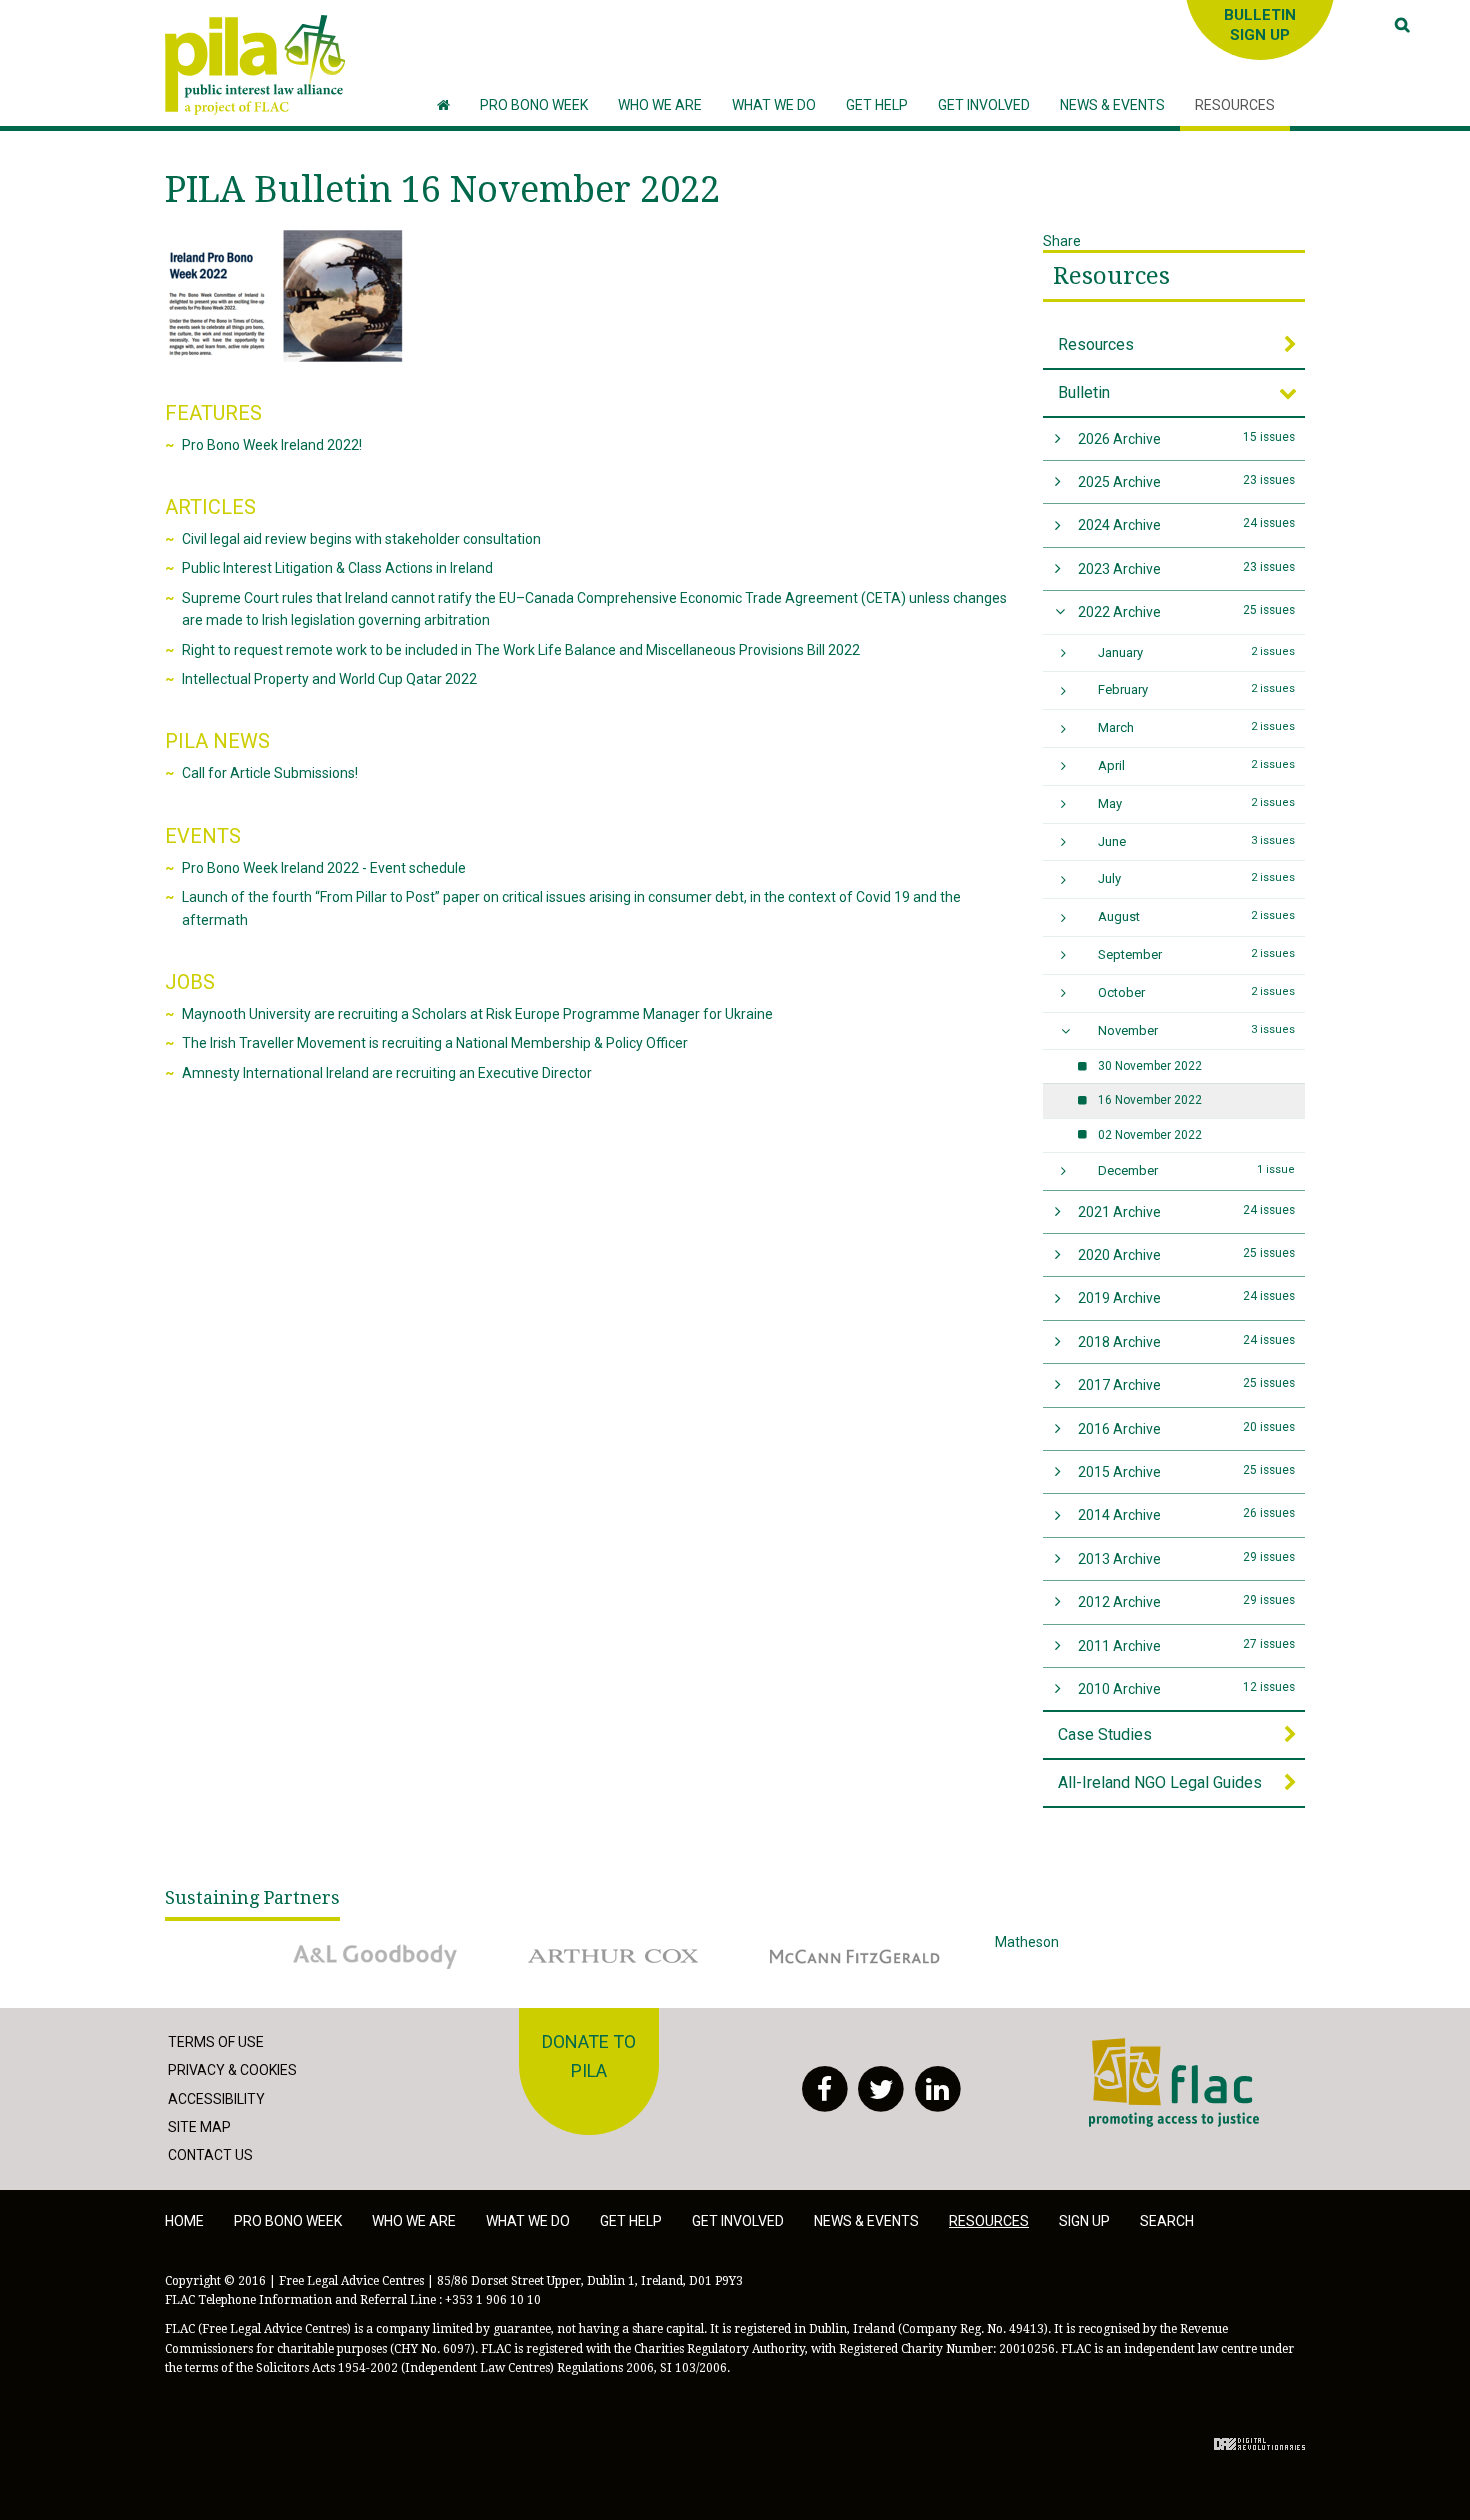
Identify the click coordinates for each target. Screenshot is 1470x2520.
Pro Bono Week (288, 2221)
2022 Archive (1187, 611)
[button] (660, 105)
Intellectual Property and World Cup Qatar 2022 (329, 679)
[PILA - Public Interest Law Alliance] (255, 65)
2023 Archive (1187, 568)
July (1197, 878)
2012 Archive (1187, 1601)
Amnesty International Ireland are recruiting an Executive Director (387, 1073)
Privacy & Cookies (232, 2070)
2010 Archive (1187, 1688)
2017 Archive (1187, 1384)
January (1197, 652)
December (1197, 1170)
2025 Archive (1187, 481)
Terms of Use (216, 2042)
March (1197, 727)
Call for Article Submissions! (270, 773)
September (1197, 954)
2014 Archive (1187, 1514)
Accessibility (216, 2099)
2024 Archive (1187, 524)
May (1197, 803)
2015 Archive (1187, 1471)
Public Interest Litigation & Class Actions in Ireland (337, 568)
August (1197, 916)
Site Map (199, 2127)
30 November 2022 (1150, 1066)
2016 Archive (1187, 1428)
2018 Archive (1187, 1341)
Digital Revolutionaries (1259, 2444)
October (1197, 992)
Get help (631, 2221)
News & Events (866, 2221)
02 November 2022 (1150, 1135)
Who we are (414, 2221)
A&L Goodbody (321, 1942)
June (1197, 841)
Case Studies (1105, 1734)
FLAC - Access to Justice (1166, 2049)
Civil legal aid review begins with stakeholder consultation (361, 539)
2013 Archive (1187, 1558)
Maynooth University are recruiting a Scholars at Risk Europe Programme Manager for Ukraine (477, 1014)
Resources (1111, 276)
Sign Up (1084, 2221)
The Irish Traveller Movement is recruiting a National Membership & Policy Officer (435, 1043)
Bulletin (1084, 392)
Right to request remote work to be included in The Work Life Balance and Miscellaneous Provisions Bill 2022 (521, 650)
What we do (528, 2221)
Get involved (738, 2221)
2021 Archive (1187, 1211)
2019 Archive (1187, 1297)
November (1197, 1030)
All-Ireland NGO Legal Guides (1160, 1782)
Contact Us (210, 2155)
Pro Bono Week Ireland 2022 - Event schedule (324, 868)
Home (184, 2221)
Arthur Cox (549, 1942)
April (1197, 765)
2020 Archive (1187, 1254)
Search (1167, 2221)
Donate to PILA (589, 2056)
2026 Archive (1187, 438)
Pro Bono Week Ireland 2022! (272, 445)
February (1197, 689)
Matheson (1027, 1942)
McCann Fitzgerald (814, 1942)
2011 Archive (1187, 1645)
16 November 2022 (1150, 1100)
